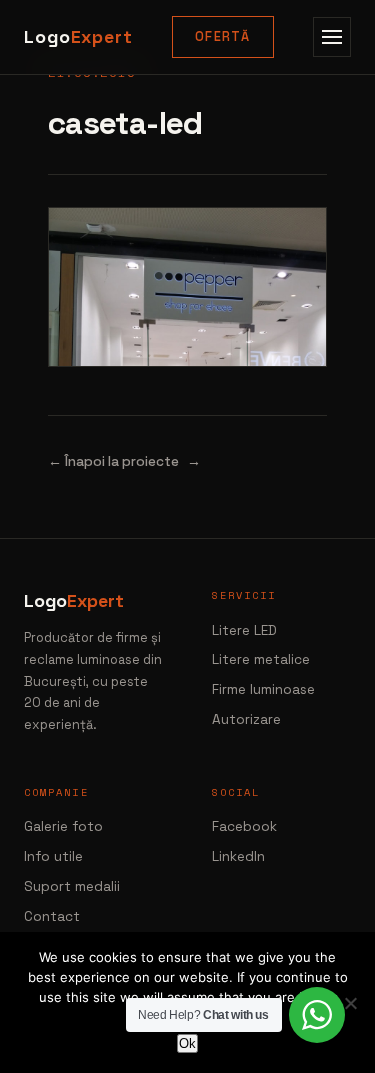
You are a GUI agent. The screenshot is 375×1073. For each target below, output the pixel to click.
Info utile (53, 856)
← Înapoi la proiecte (113, 461)
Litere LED (244, 630)
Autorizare (246, 719)
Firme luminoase (263, 689)
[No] (350, 1003)
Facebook (244, 826)
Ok (187, 1043)
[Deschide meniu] (332, 37)
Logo (78, 37)
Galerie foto (63, 826)
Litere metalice (261, 659)
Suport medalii (72, 886)
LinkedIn (238, 856)
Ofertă (223, 36)
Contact (52, 916)
